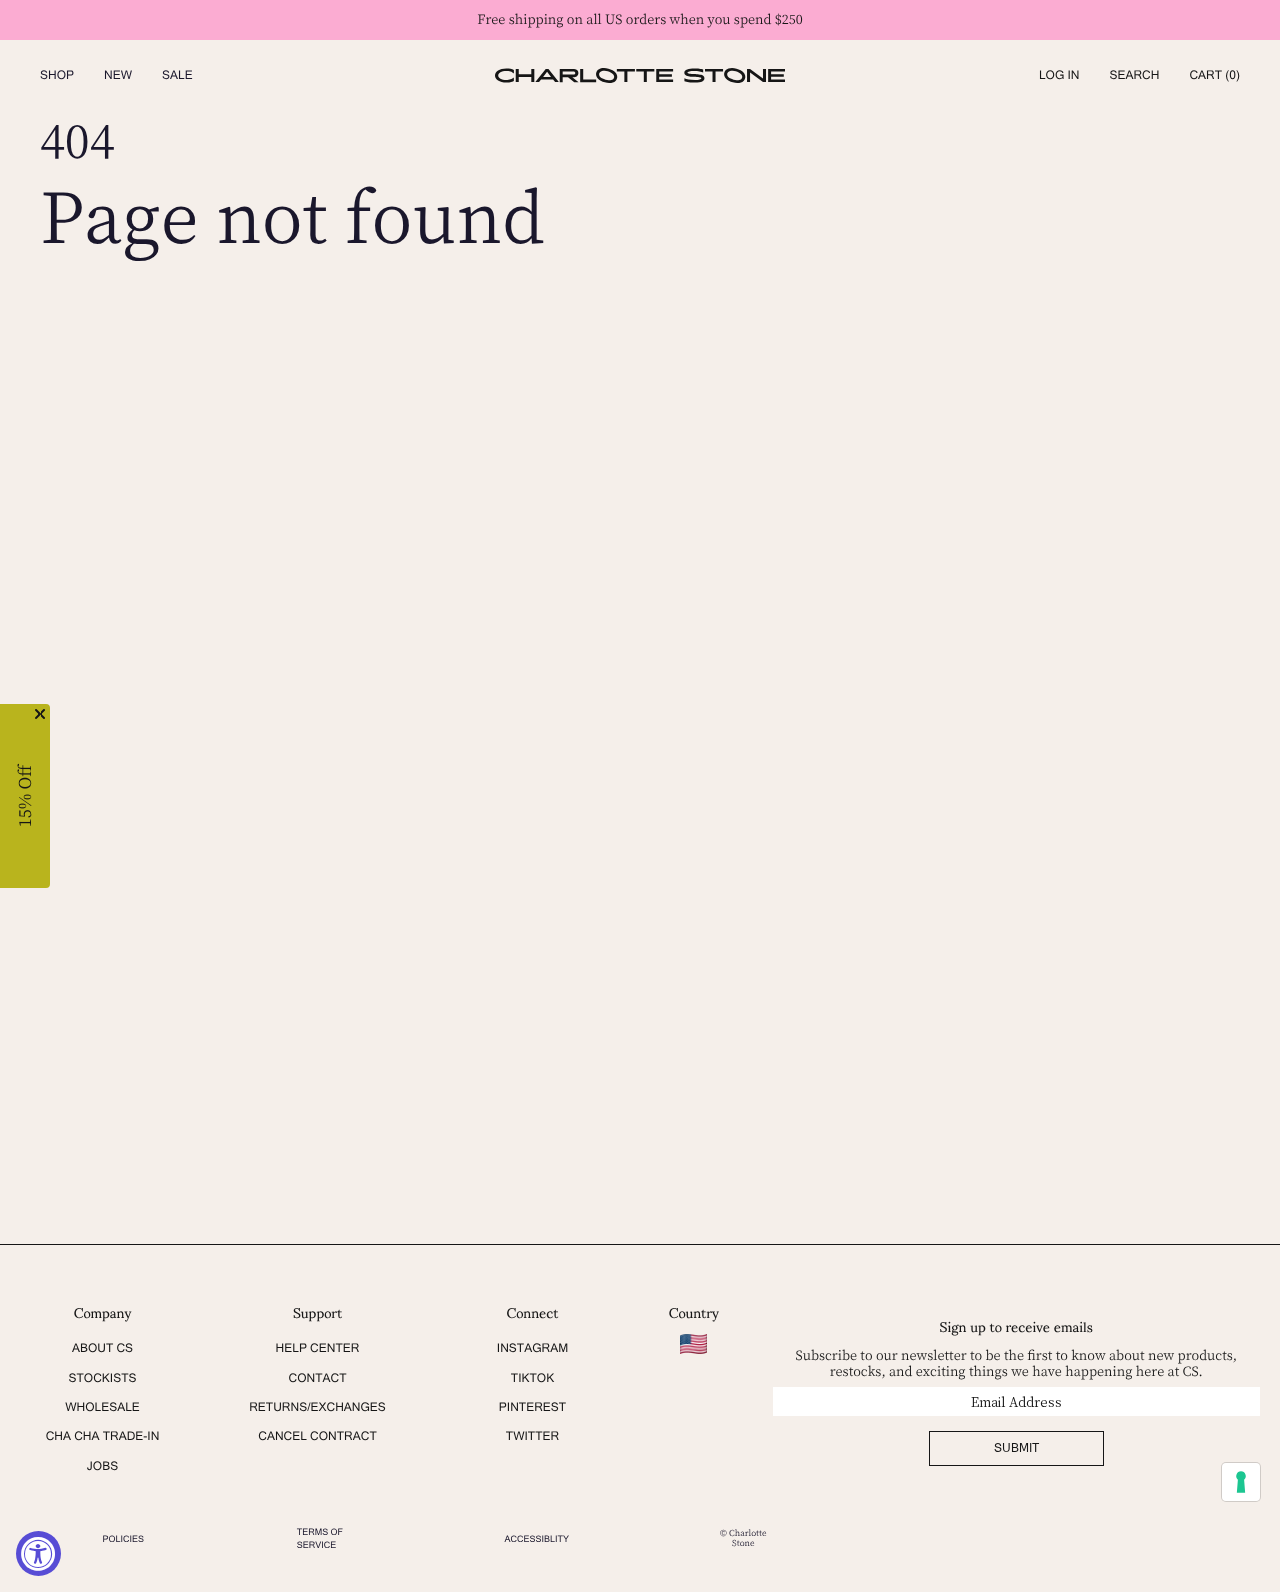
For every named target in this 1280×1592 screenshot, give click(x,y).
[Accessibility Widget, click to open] (38, 1553)
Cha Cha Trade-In (103, 1436)
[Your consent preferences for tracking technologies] (1241, 1482)
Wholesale (102, 1407)
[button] (1134, 75)
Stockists (102, 1378)
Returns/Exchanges (317, 1407)
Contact (318, 1378)
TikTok (532, 1378)
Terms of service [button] (320, 1538)
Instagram (532, 1348)
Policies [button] (124, 1539)
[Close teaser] (40, 714)
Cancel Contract (317, 1436)
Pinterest (532, 1407)
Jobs (102, 1466)
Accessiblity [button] (536, 1539)
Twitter (532, 1436)
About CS (102, 1348)
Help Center (318, 1348)
